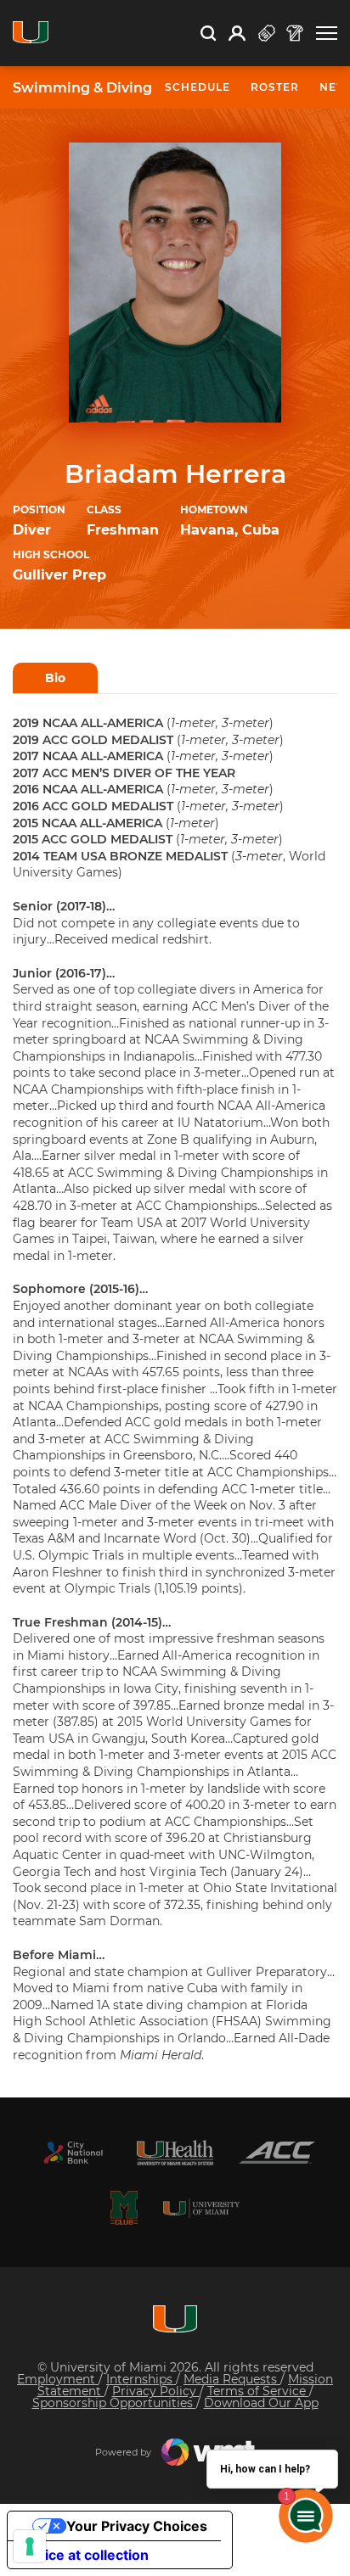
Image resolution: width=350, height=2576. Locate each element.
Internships (141, 2379)
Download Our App (261, 2403)
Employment (58, 2379)
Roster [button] (275, 87)
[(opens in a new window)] (73, 2153)
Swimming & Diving (82, 88)
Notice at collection (85, 2555)
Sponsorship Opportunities (114, 2403)
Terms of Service (258, 2391)
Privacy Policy (156, 2391)
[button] (327, 34)
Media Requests (232, 2379)
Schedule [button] (198, 87)
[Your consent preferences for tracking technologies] (30, 2546)
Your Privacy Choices (137, 2526)
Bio (55, 678)
